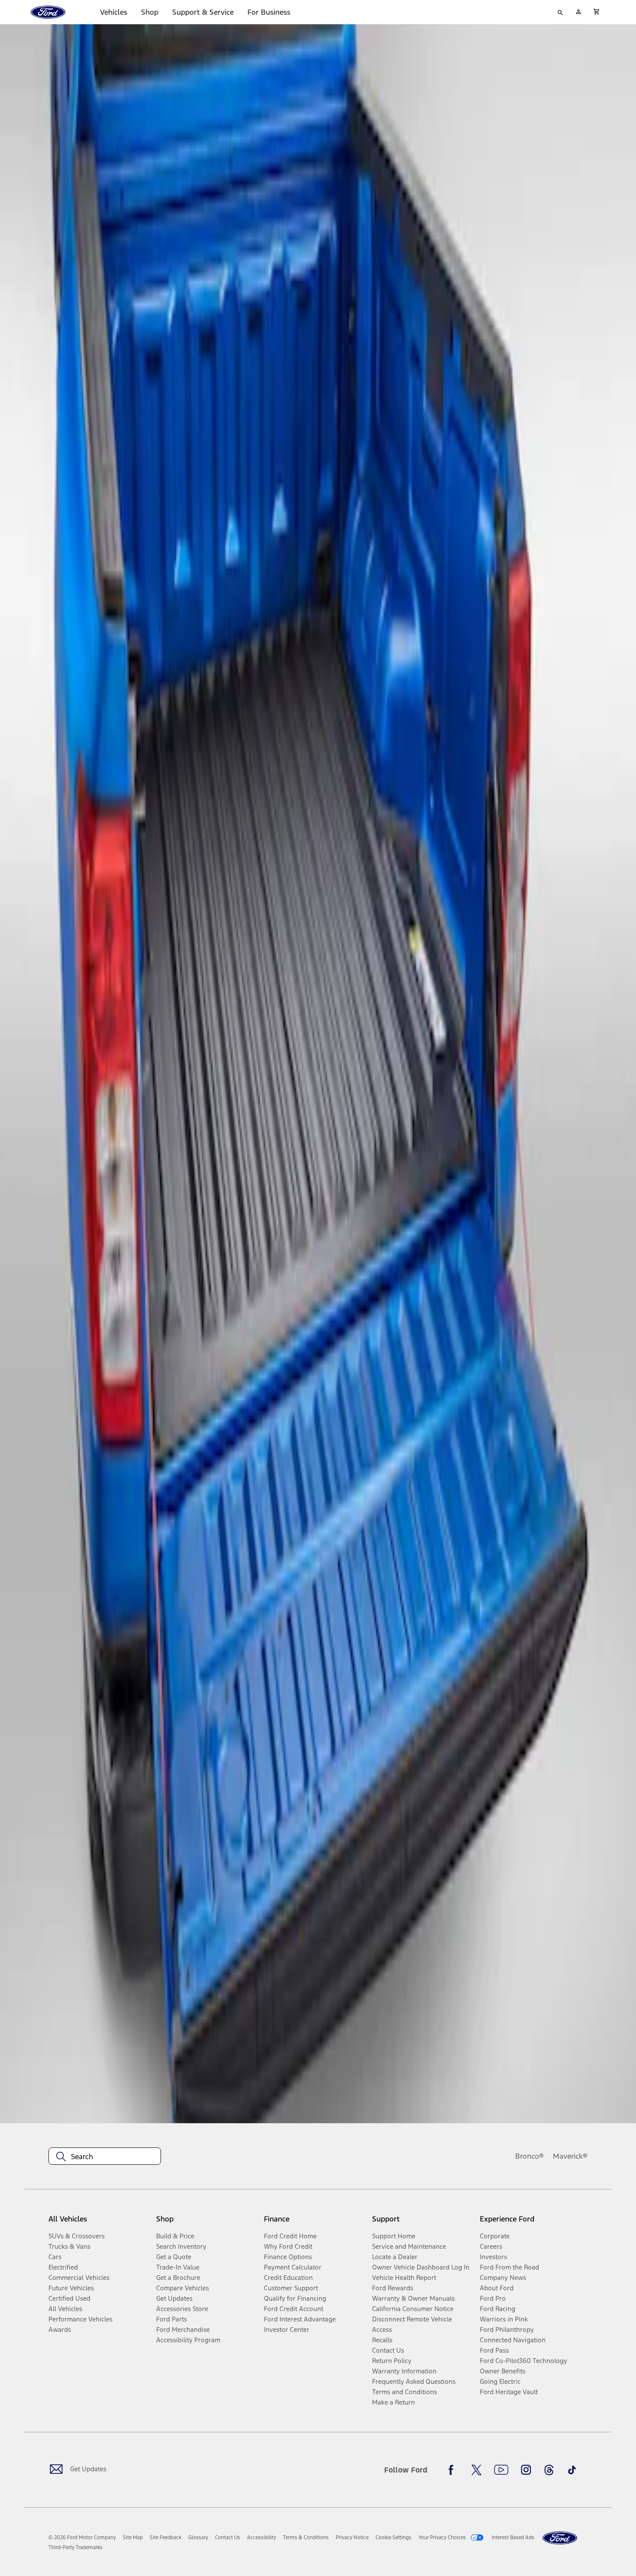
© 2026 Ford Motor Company (82, 2537)
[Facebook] (453, 2470)
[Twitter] (476, 2470)
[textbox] (105, 2157)
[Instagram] (526, 2470)
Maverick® (570, 2156)
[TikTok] (572, 2470)
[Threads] (549, 2470)
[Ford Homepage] (560, 2538)
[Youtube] (501, 2470)
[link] (133, 2537)
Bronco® (530, 2156)
